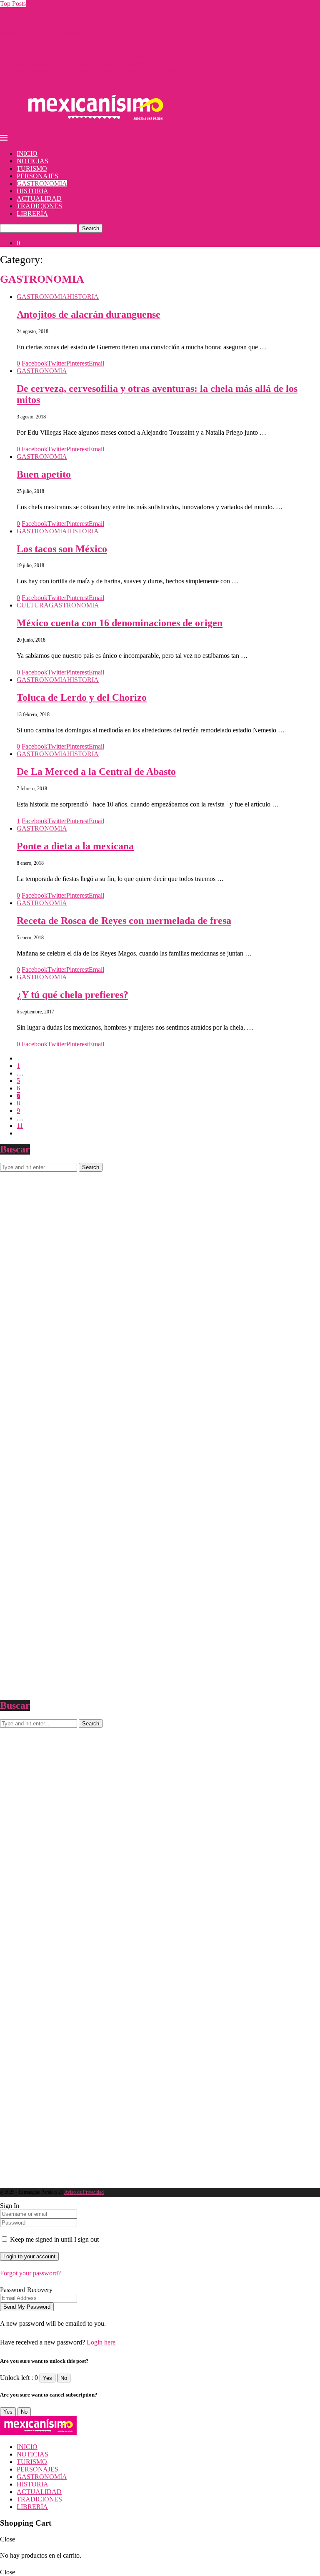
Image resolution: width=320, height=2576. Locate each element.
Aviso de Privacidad (84, 2192)
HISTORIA (32, 191)
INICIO (27, 153)
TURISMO (32, 168)
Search (91, 228)
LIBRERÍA (32, 213)
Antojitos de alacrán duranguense (89, 314)
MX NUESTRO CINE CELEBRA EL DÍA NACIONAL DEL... (87, 56)
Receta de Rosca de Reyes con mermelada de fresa (124, 921)
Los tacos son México (62, 549)
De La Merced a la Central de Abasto (96, 772)
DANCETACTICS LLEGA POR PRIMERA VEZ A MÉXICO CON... (96, 78)
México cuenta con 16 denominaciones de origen (120, 623)
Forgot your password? (30, 2273)
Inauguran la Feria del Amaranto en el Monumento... (69, 34)
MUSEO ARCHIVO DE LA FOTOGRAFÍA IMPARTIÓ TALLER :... (96, 49)
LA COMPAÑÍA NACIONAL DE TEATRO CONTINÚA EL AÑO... (95, 11)
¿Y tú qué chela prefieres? (72, 995)
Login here (101, 2342)
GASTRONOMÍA (42, 183)
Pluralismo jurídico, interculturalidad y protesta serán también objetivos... (95, 71)
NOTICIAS (32, 161)
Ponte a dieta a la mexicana (75, 846)
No (64, 2378)
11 (20, 1126)
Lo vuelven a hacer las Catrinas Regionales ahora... (67, 26)
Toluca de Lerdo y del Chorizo (82, 697)
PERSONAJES (37, 176)
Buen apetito (44, 474)
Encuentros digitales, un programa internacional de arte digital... (84, 63)
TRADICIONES (39, 206)
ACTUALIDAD (39, 198)
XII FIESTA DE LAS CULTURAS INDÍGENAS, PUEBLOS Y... (89, 19)
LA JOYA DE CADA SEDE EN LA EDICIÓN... (66, 41)
